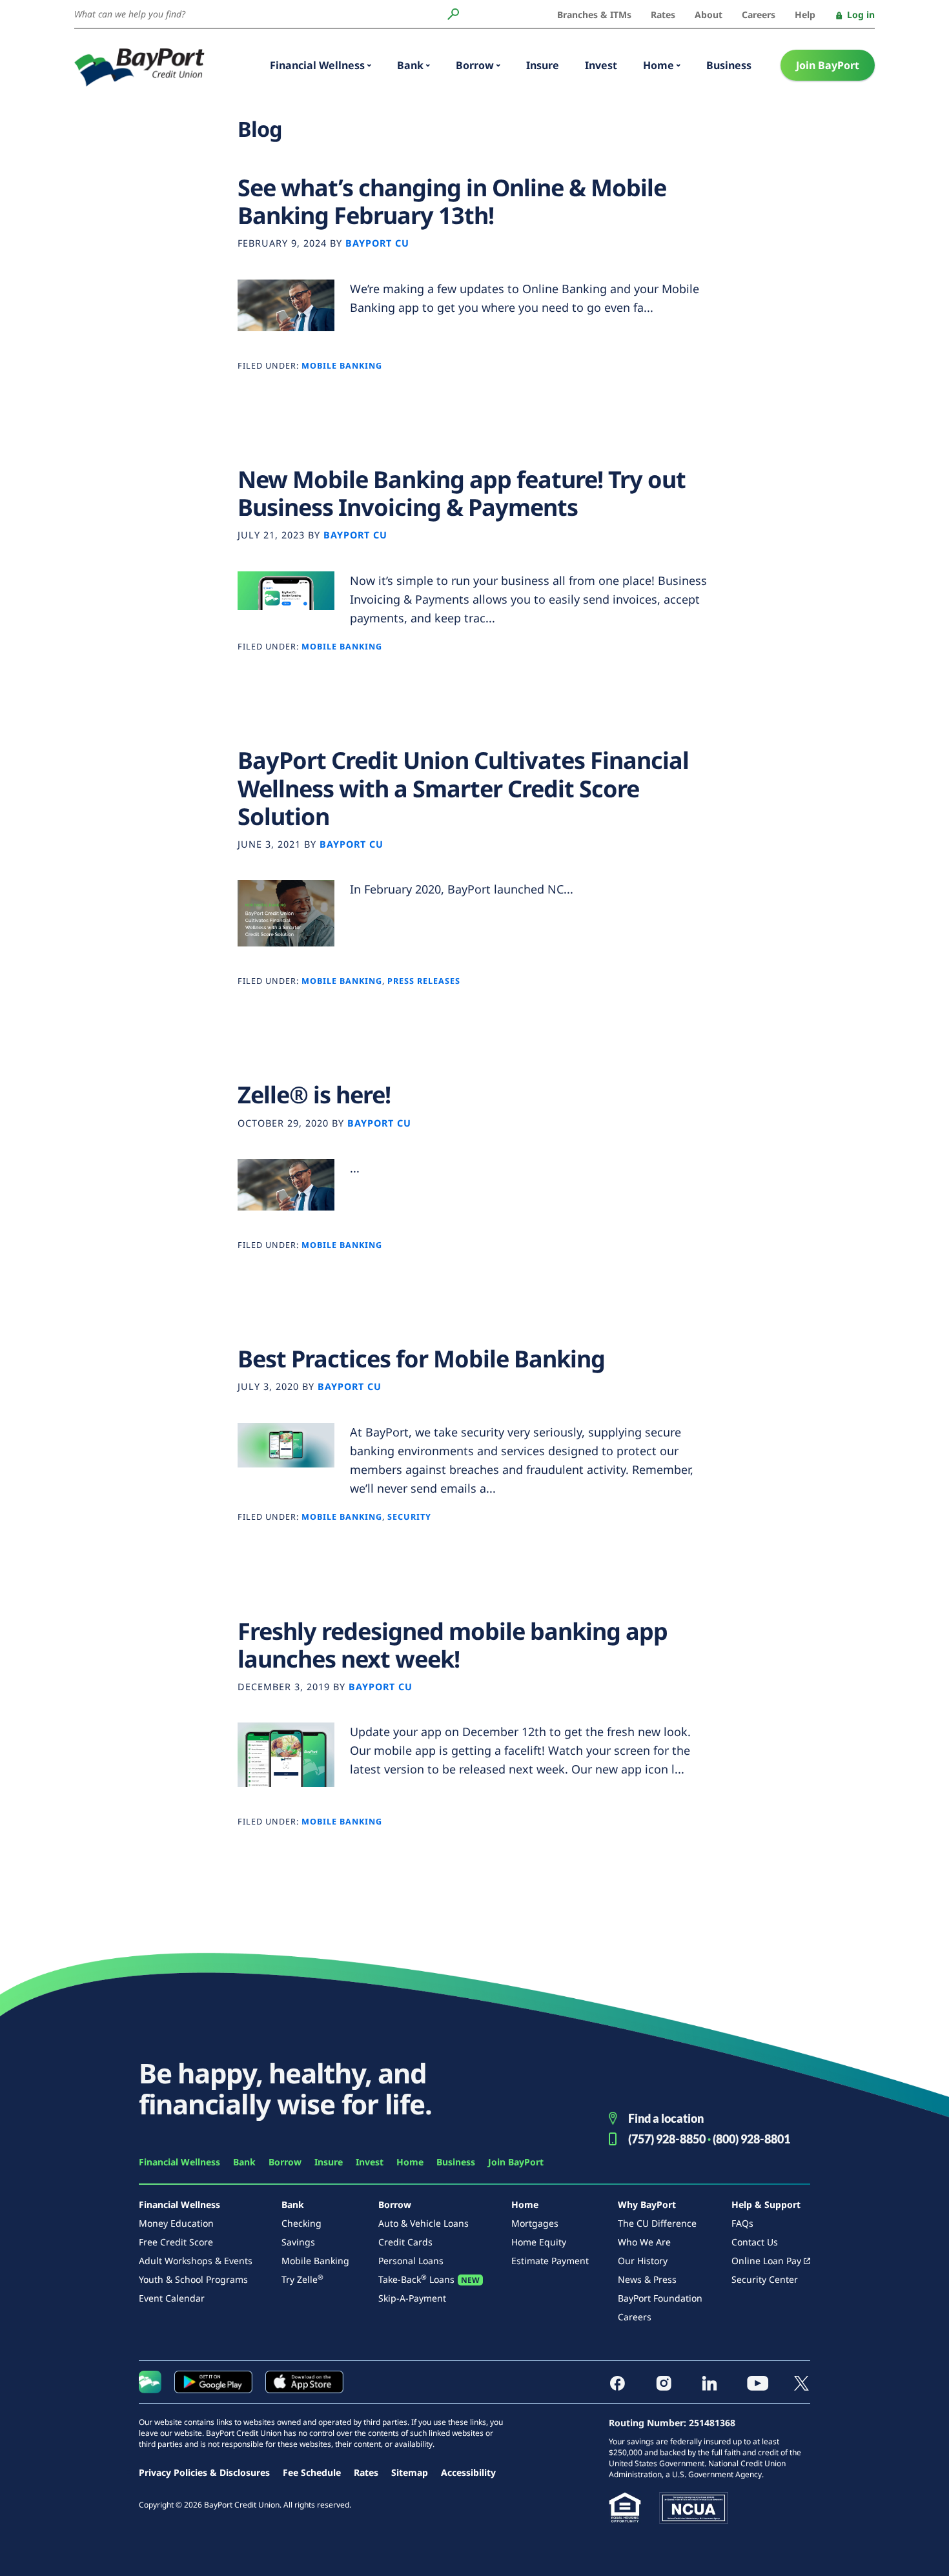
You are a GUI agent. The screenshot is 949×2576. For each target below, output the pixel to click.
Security (409, 1517)
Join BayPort (828, 65)
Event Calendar (172, 2298)
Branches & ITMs (594, 15)
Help (805, 15)
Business (729, 65)
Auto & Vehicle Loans (423, 2223)
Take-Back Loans (416, 2279)
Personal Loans (411, 2261)
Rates (663, 15)
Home (658, 65)
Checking (301, 2223)
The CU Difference (657, 2223)
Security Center (765, 2279)
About (709, 15)
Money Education (176, 2223)
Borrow (475, 65)
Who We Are (644, 2242)
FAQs (742, 2223)
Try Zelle (302, 2279)
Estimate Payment (550, 2261)
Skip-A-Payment (412, 2298)
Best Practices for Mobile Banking (421, 1359)
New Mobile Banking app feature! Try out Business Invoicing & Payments (462, 493)
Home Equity (539, 2242)
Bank (410, 65)
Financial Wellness (317, 65)
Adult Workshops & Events (196, 2261)
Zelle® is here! (314, 1095)
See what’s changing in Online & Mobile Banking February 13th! (452, 201)
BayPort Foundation (660, 2298)
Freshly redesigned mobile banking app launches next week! (453, 1645)
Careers (759, 15)
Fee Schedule (312, 2472)
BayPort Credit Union (139, 67)
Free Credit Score (176, 2242)
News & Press (647, 2279)
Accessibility (468, 2472)
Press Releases (424, 981)
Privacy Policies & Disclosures (204, 2472)
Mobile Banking (342, 366)
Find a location (666, 2118)
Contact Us (755, 2242)
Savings (298, 2242)
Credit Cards (405, 2242)
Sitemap (410, 2472)
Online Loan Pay (766, 2261)
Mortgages (535, 2223)
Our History (643, 2261)
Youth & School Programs (193, 2279)
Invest (601, 65)
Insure (543, 65)
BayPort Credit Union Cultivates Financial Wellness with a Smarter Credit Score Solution (463, 788)
